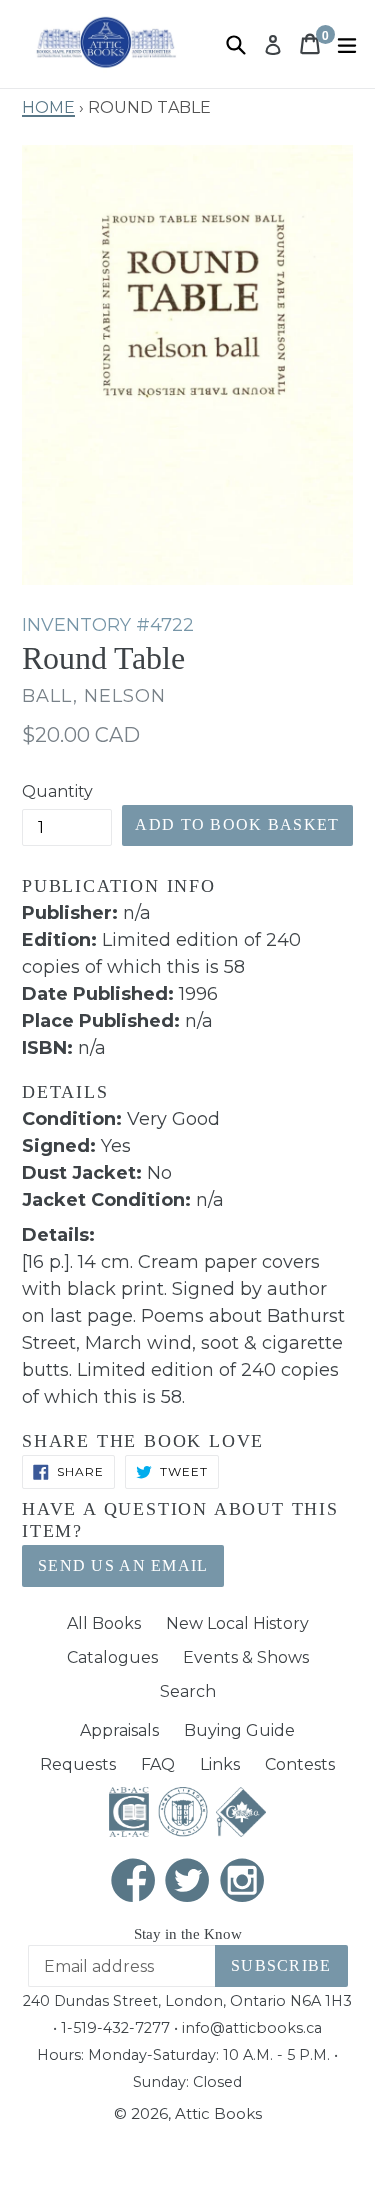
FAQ (158, 1764)
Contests (300, 1764)
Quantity (57, 791)
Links (220, 1764)
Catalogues (112, 1657)
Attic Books (218, 2113)
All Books (104, 1623)
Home (48, 105)
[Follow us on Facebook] (133, 1882)
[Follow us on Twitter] (188, 1882)
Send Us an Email (123, 1565)
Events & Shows (246, 1657)
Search (188, 1691)
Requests (78, 1764)
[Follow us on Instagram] (242, 1882)
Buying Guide (239, 1730)
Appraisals (119, 1730)
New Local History (237, 1623)
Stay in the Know (188, 1934)
